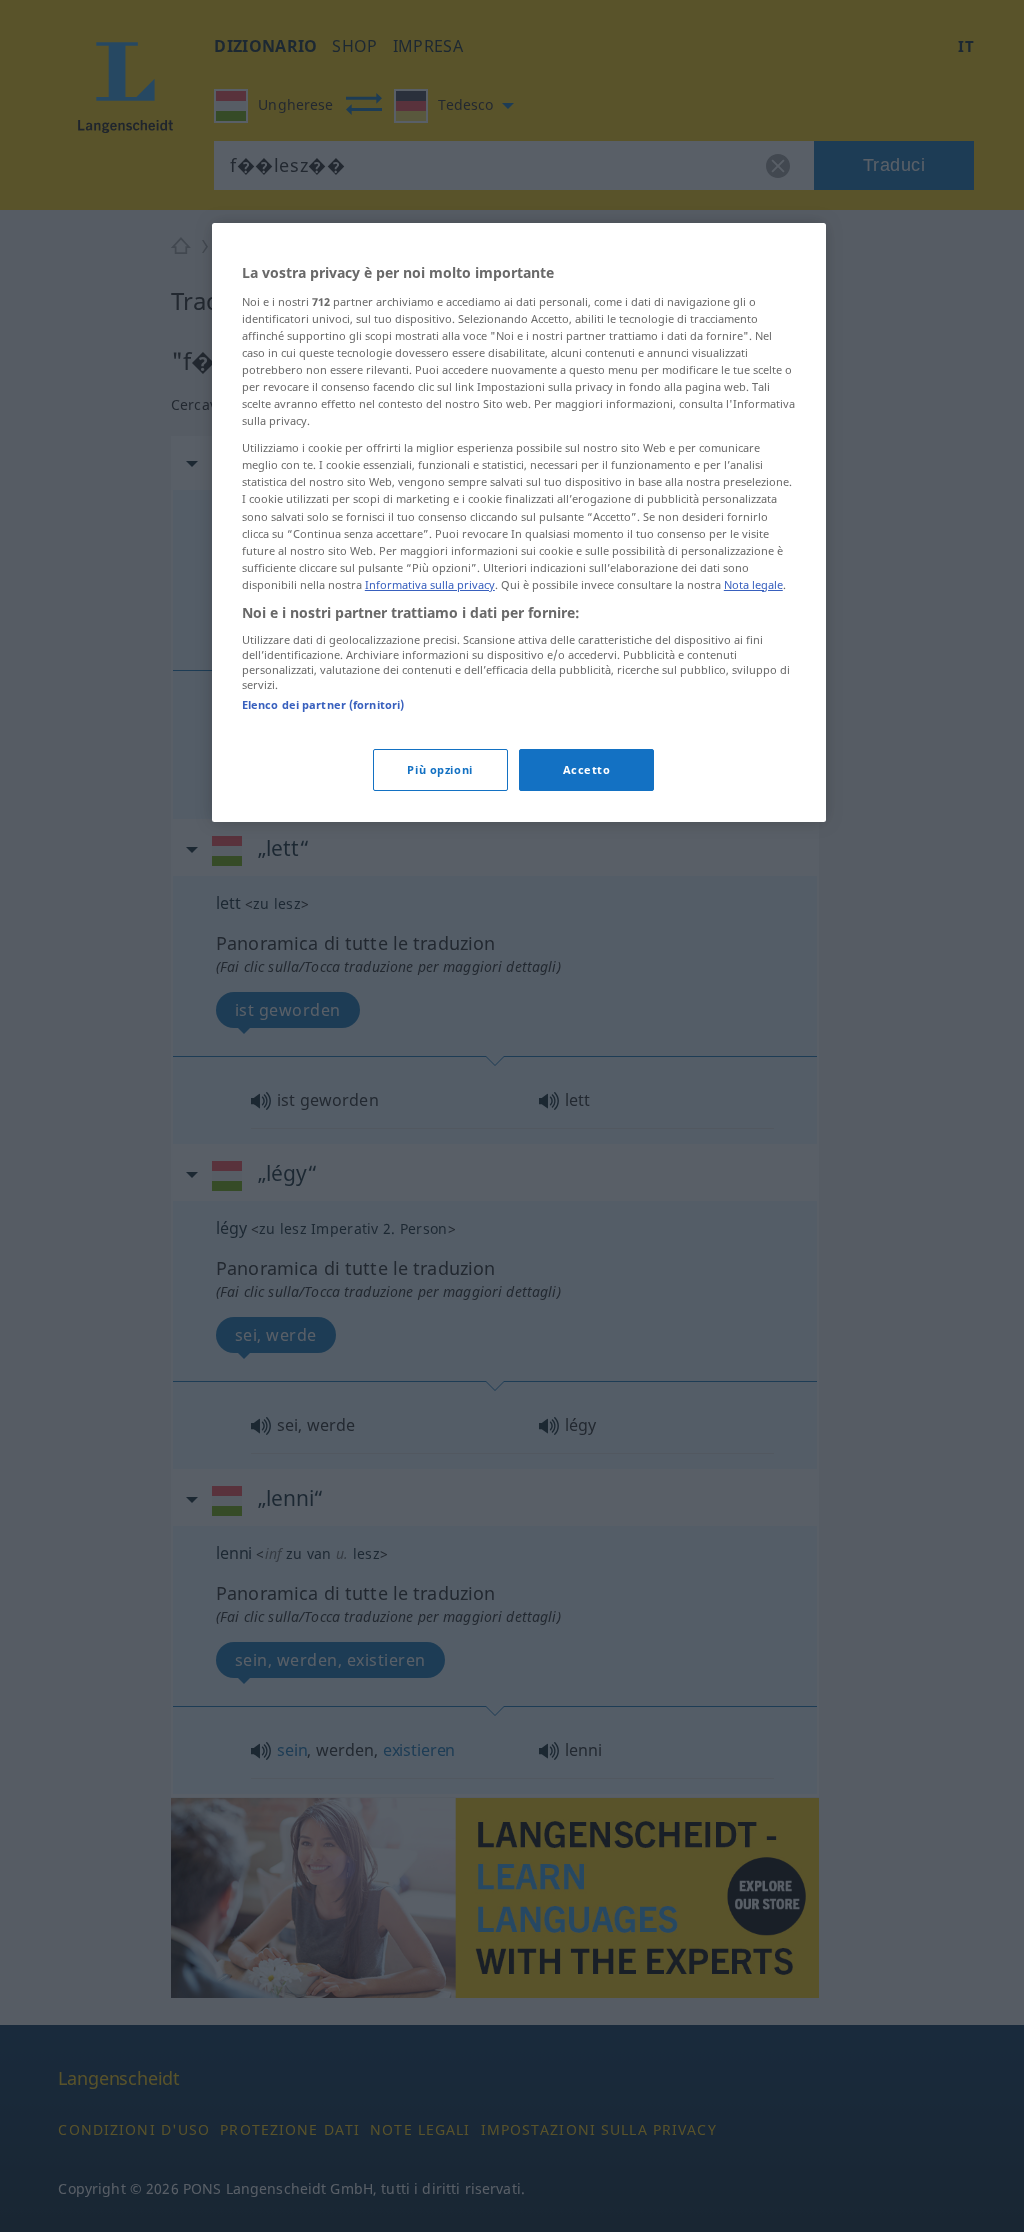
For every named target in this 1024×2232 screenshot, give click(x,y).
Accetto (587, 769)
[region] (519, 522)
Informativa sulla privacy (430, 584)
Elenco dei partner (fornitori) (323, 704)
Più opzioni (439, 769)
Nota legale (753, 584)
